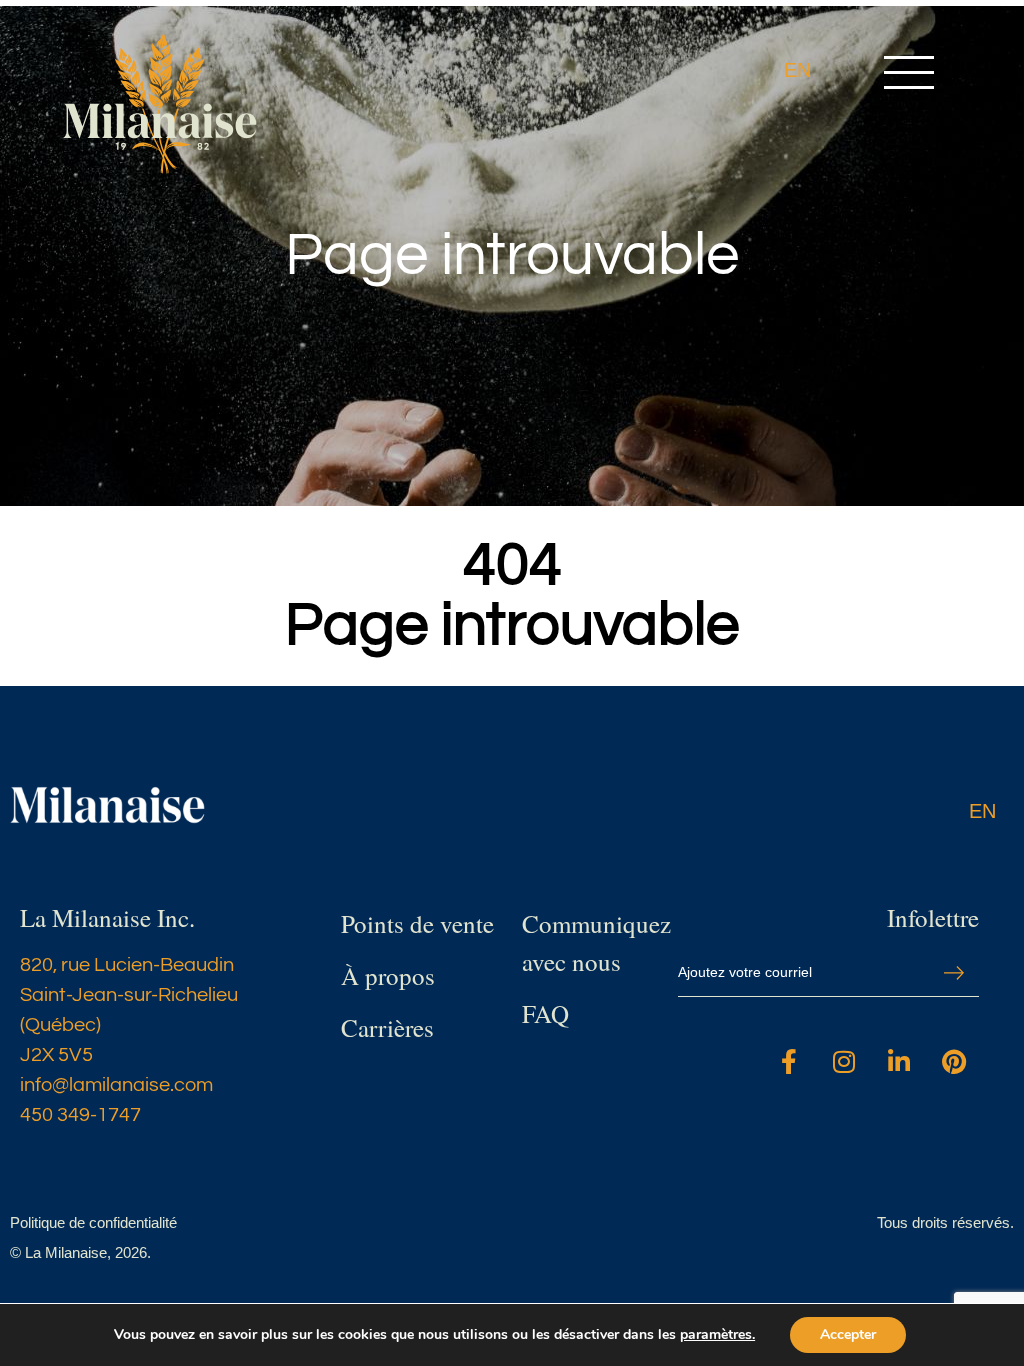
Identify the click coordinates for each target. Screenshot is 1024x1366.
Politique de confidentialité (93, 1222)
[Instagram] (844, 1062)
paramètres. (717, 1335)
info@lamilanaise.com (116, 1085)
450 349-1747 (80, 1115)
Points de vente (417, 923)
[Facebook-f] (789, 1062)
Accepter (848, 1334)
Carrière (382, 1027)
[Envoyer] (954, 974)
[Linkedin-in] (899, 1062)
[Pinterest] (954, 1062)
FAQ (545, 1013)
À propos (388, 975)
